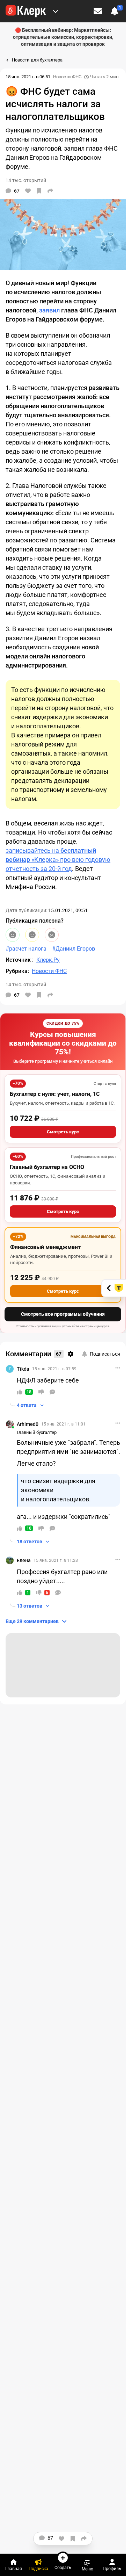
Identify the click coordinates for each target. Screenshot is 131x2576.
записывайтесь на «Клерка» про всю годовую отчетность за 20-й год (58, 860)
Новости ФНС (67, 77)
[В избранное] (39, 191)
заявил (49, 310)
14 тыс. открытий (26, 984)
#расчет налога (26, 949)
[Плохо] (52, 935)
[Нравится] (28, 191)
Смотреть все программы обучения (63, 1314)
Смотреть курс (63, 1132)
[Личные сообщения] (98, 11)
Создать (63, 2567)
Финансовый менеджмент (45, 1247)
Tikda (23, 1369)
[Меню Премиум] (56, 11)
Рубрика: (17, 971)
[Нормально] (32, 935)
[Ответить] (52, 1392)
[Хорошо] (13, 935)
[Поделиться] (50, 191)
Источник (19, 960)
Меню (88, 2569)
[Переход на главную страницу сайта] (26, 11)
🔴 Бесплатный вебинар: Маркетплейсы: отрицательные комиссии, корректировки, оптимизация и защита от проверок (63, 37)
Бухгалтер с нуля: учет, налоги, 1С (55, 1094)
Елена (24, 1560)
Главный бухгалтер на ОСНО (47, 1167)
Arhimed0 (28, 1424)
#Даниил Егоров (74, 949)
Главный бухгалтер (37, 1432)
